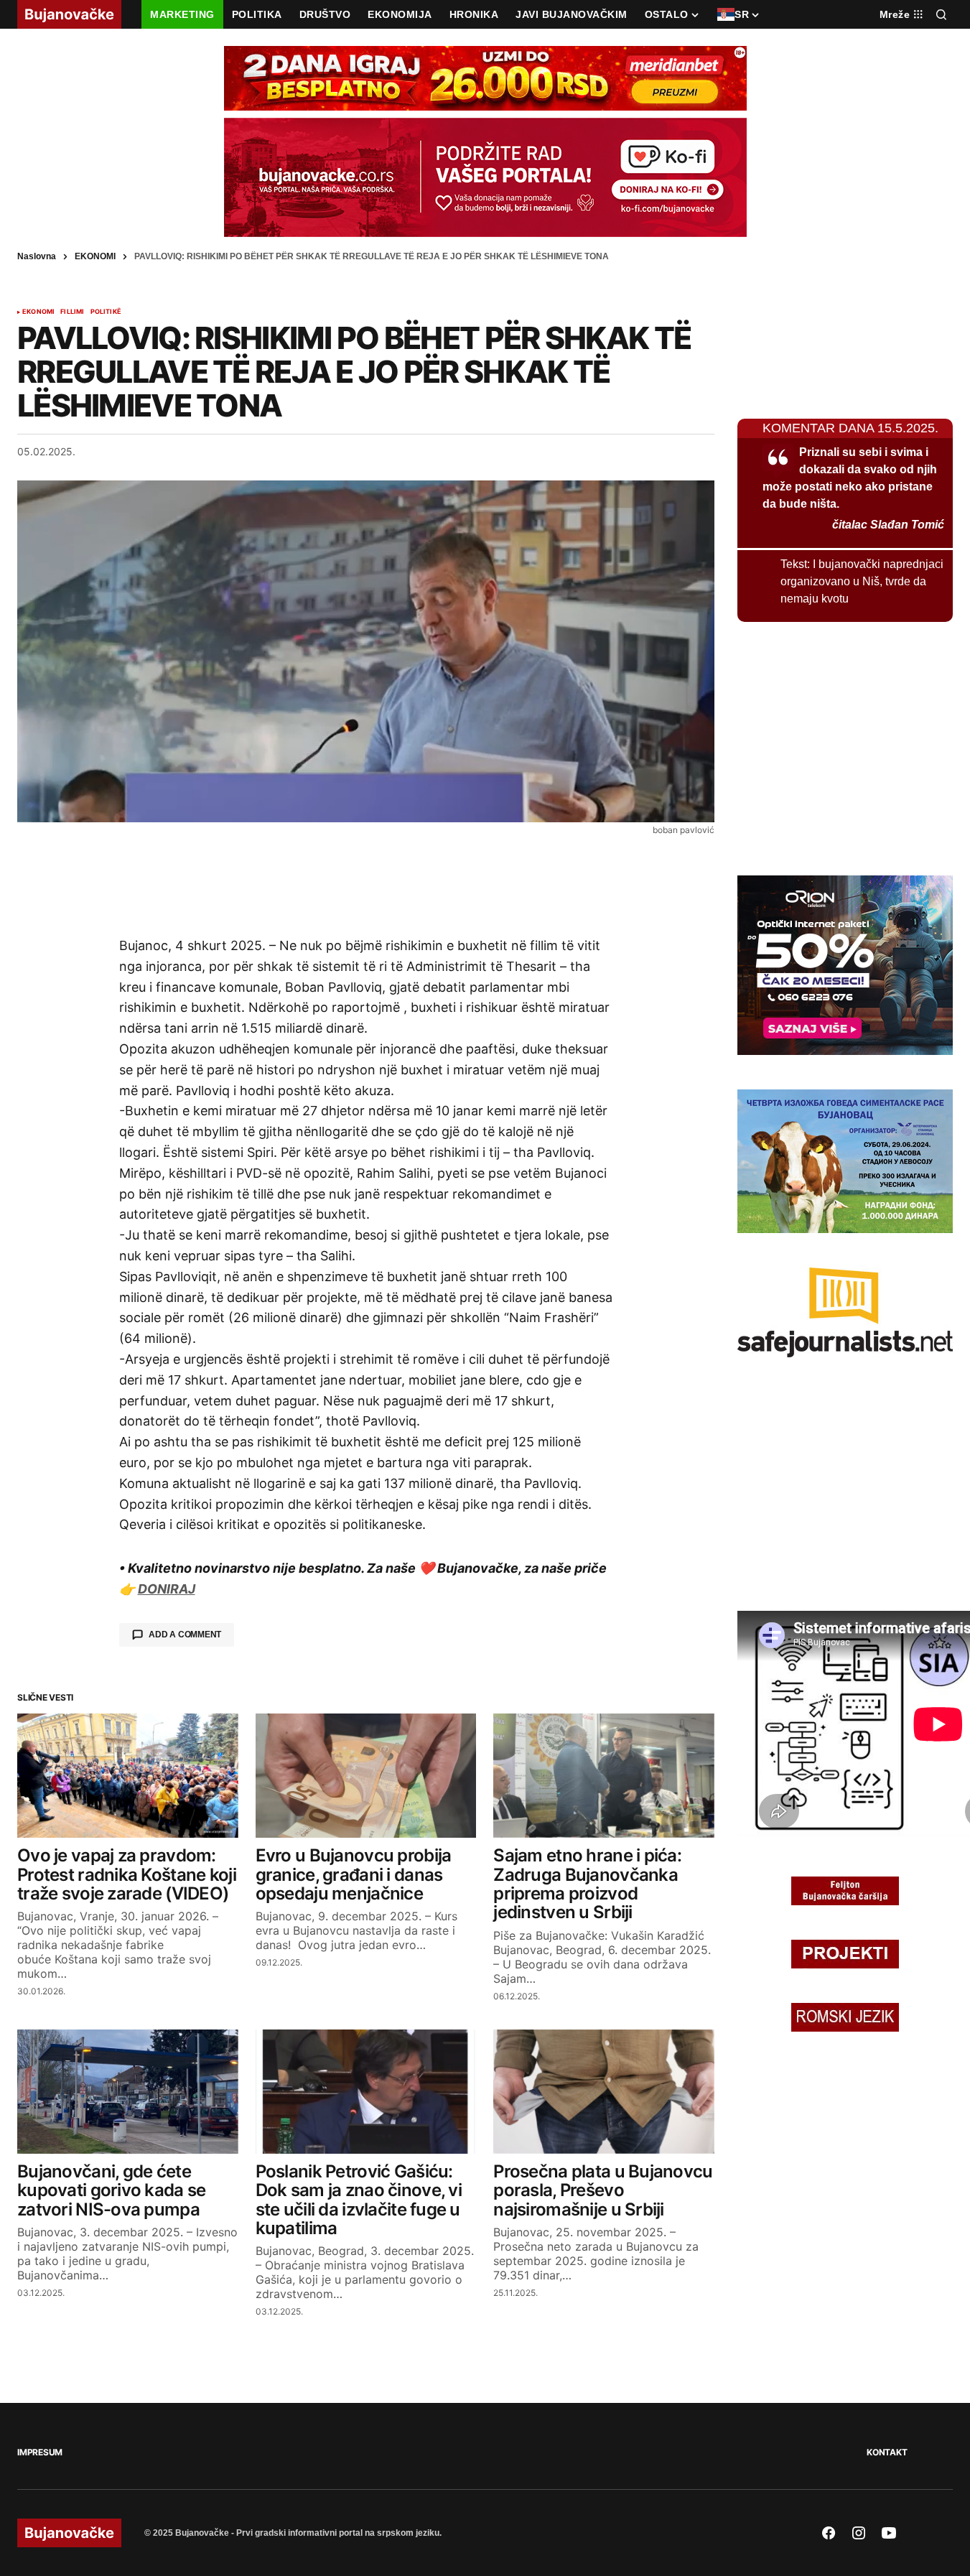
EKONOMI (95, 256)
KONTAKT (887, 2452)
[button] (941, 14)
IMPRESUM (40, 2452)
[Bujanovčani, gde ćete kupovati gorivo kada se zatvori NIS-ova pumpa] (128, 2092)
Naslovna (37, 256)
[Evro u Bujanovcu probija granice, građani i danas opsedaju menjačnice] (366, 1776)
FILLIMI (72, 312)
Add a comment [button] (185, 1635)
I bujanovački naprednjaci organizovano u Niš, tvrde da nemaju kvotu (862, 581)
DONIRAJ (167, 1589)
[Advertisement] (366, 885)
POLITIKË (106, 312)
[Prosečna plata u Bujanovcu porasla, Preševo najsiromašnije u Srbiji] (604, 2092)
